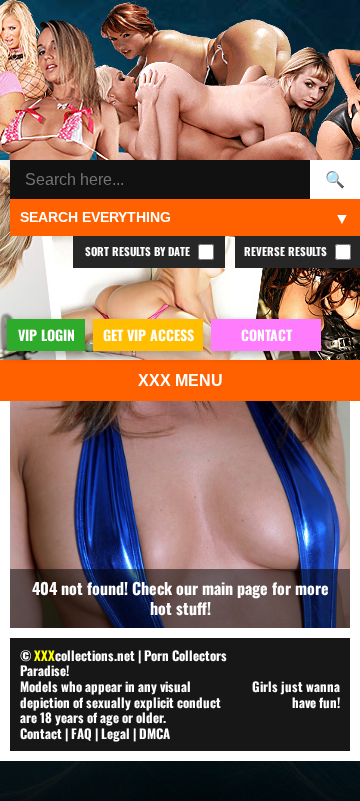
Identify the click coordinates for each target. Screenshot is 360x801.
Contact (41, 733)
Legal (115, 733)
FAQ (81, 733)
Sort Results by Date (139, 251)
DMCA (154, 733)
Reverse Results (287, 251)
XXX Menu (180, 380)
